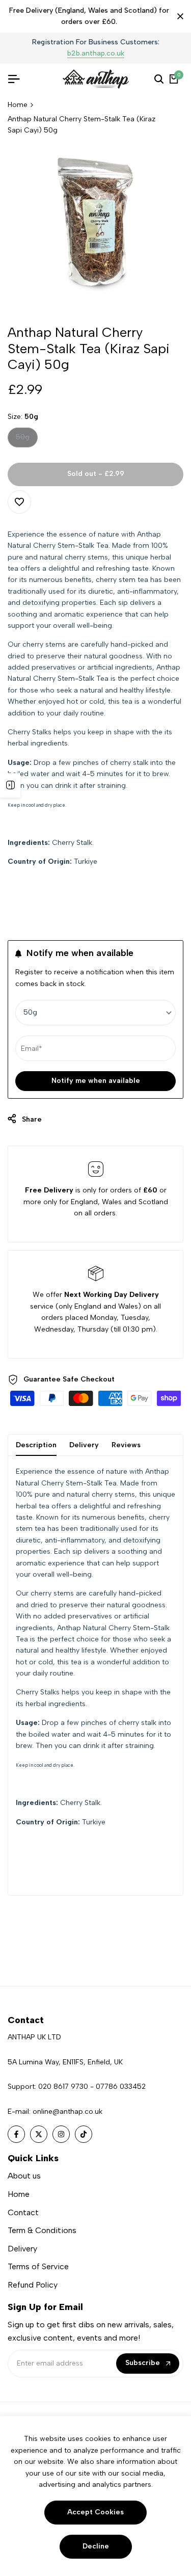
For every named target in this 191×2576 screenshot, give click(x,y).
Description (36, 1445)
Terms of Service (38, 2266)
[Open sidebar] (10, 785)
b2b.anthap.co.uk (29, 54)
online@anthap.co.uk (67, 2112)
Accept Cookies (95, 2512)
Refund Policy (33, 2285)
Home (18, 105)
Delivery (84, 1445)
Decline (96, 2546)
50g (26, 440)
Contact (23, 2212)
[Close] (178, 16)
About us (24, 2176)
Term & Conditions (42, 2230)
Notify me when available (96, 1081)
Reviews (126, 1445)
